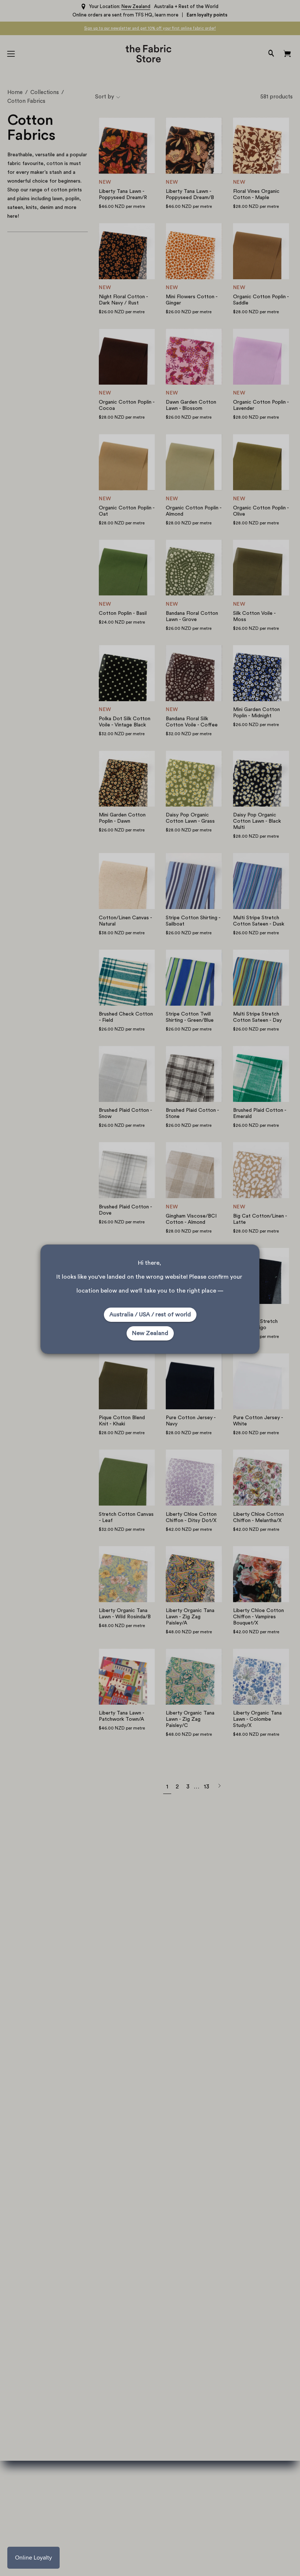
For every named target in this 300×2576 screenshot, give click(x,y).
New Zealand (150, 1333)
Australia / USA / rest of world (150, 1315)
